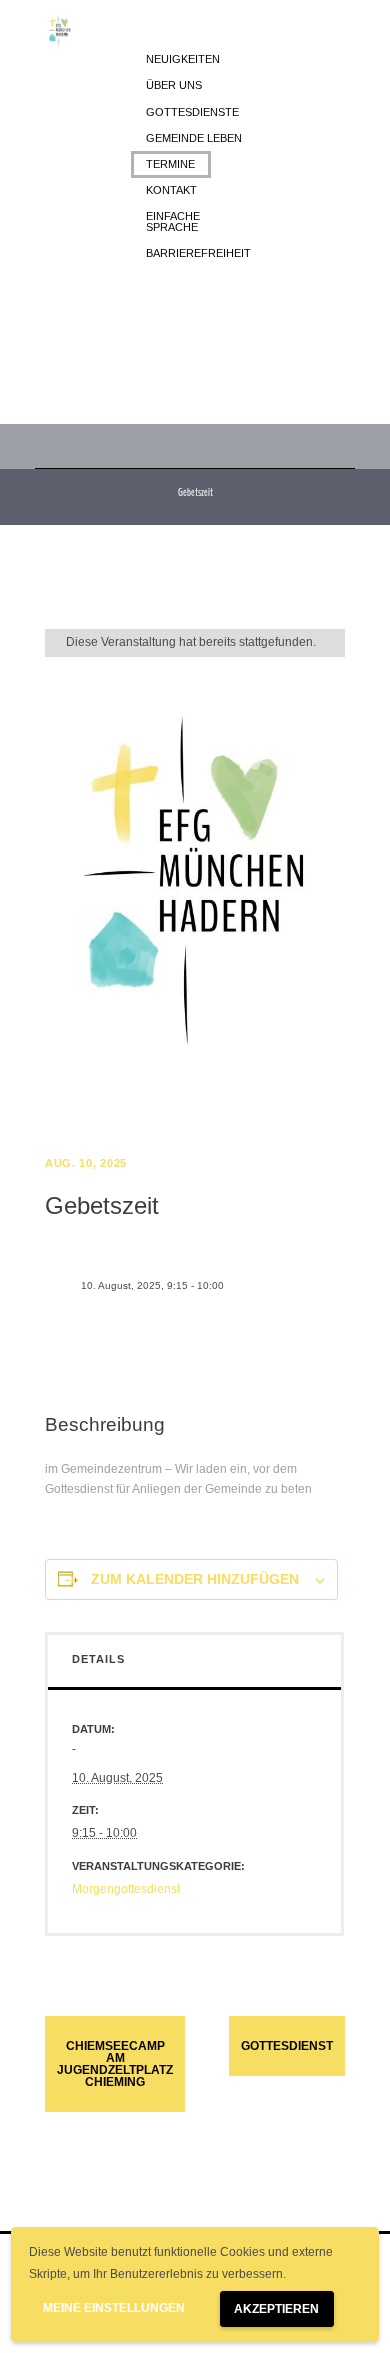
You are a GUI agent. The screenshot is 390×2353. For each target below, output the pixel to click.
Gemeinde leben (194, 138)
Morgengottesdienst (126, 1889)
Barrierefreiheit (198, 253)
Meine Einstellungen (114, 2308)
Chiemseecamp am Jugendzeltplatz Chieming (115, 2064)
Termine (170, 164)
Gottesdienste (192, 112)
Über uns (174, 85)
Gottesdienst (287, 2046)
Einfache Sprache (173, 221)
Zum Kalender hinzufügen (195, 1579)
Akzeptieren (276, 2309)
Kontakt (171, 190)
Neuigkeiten (183, 59)
